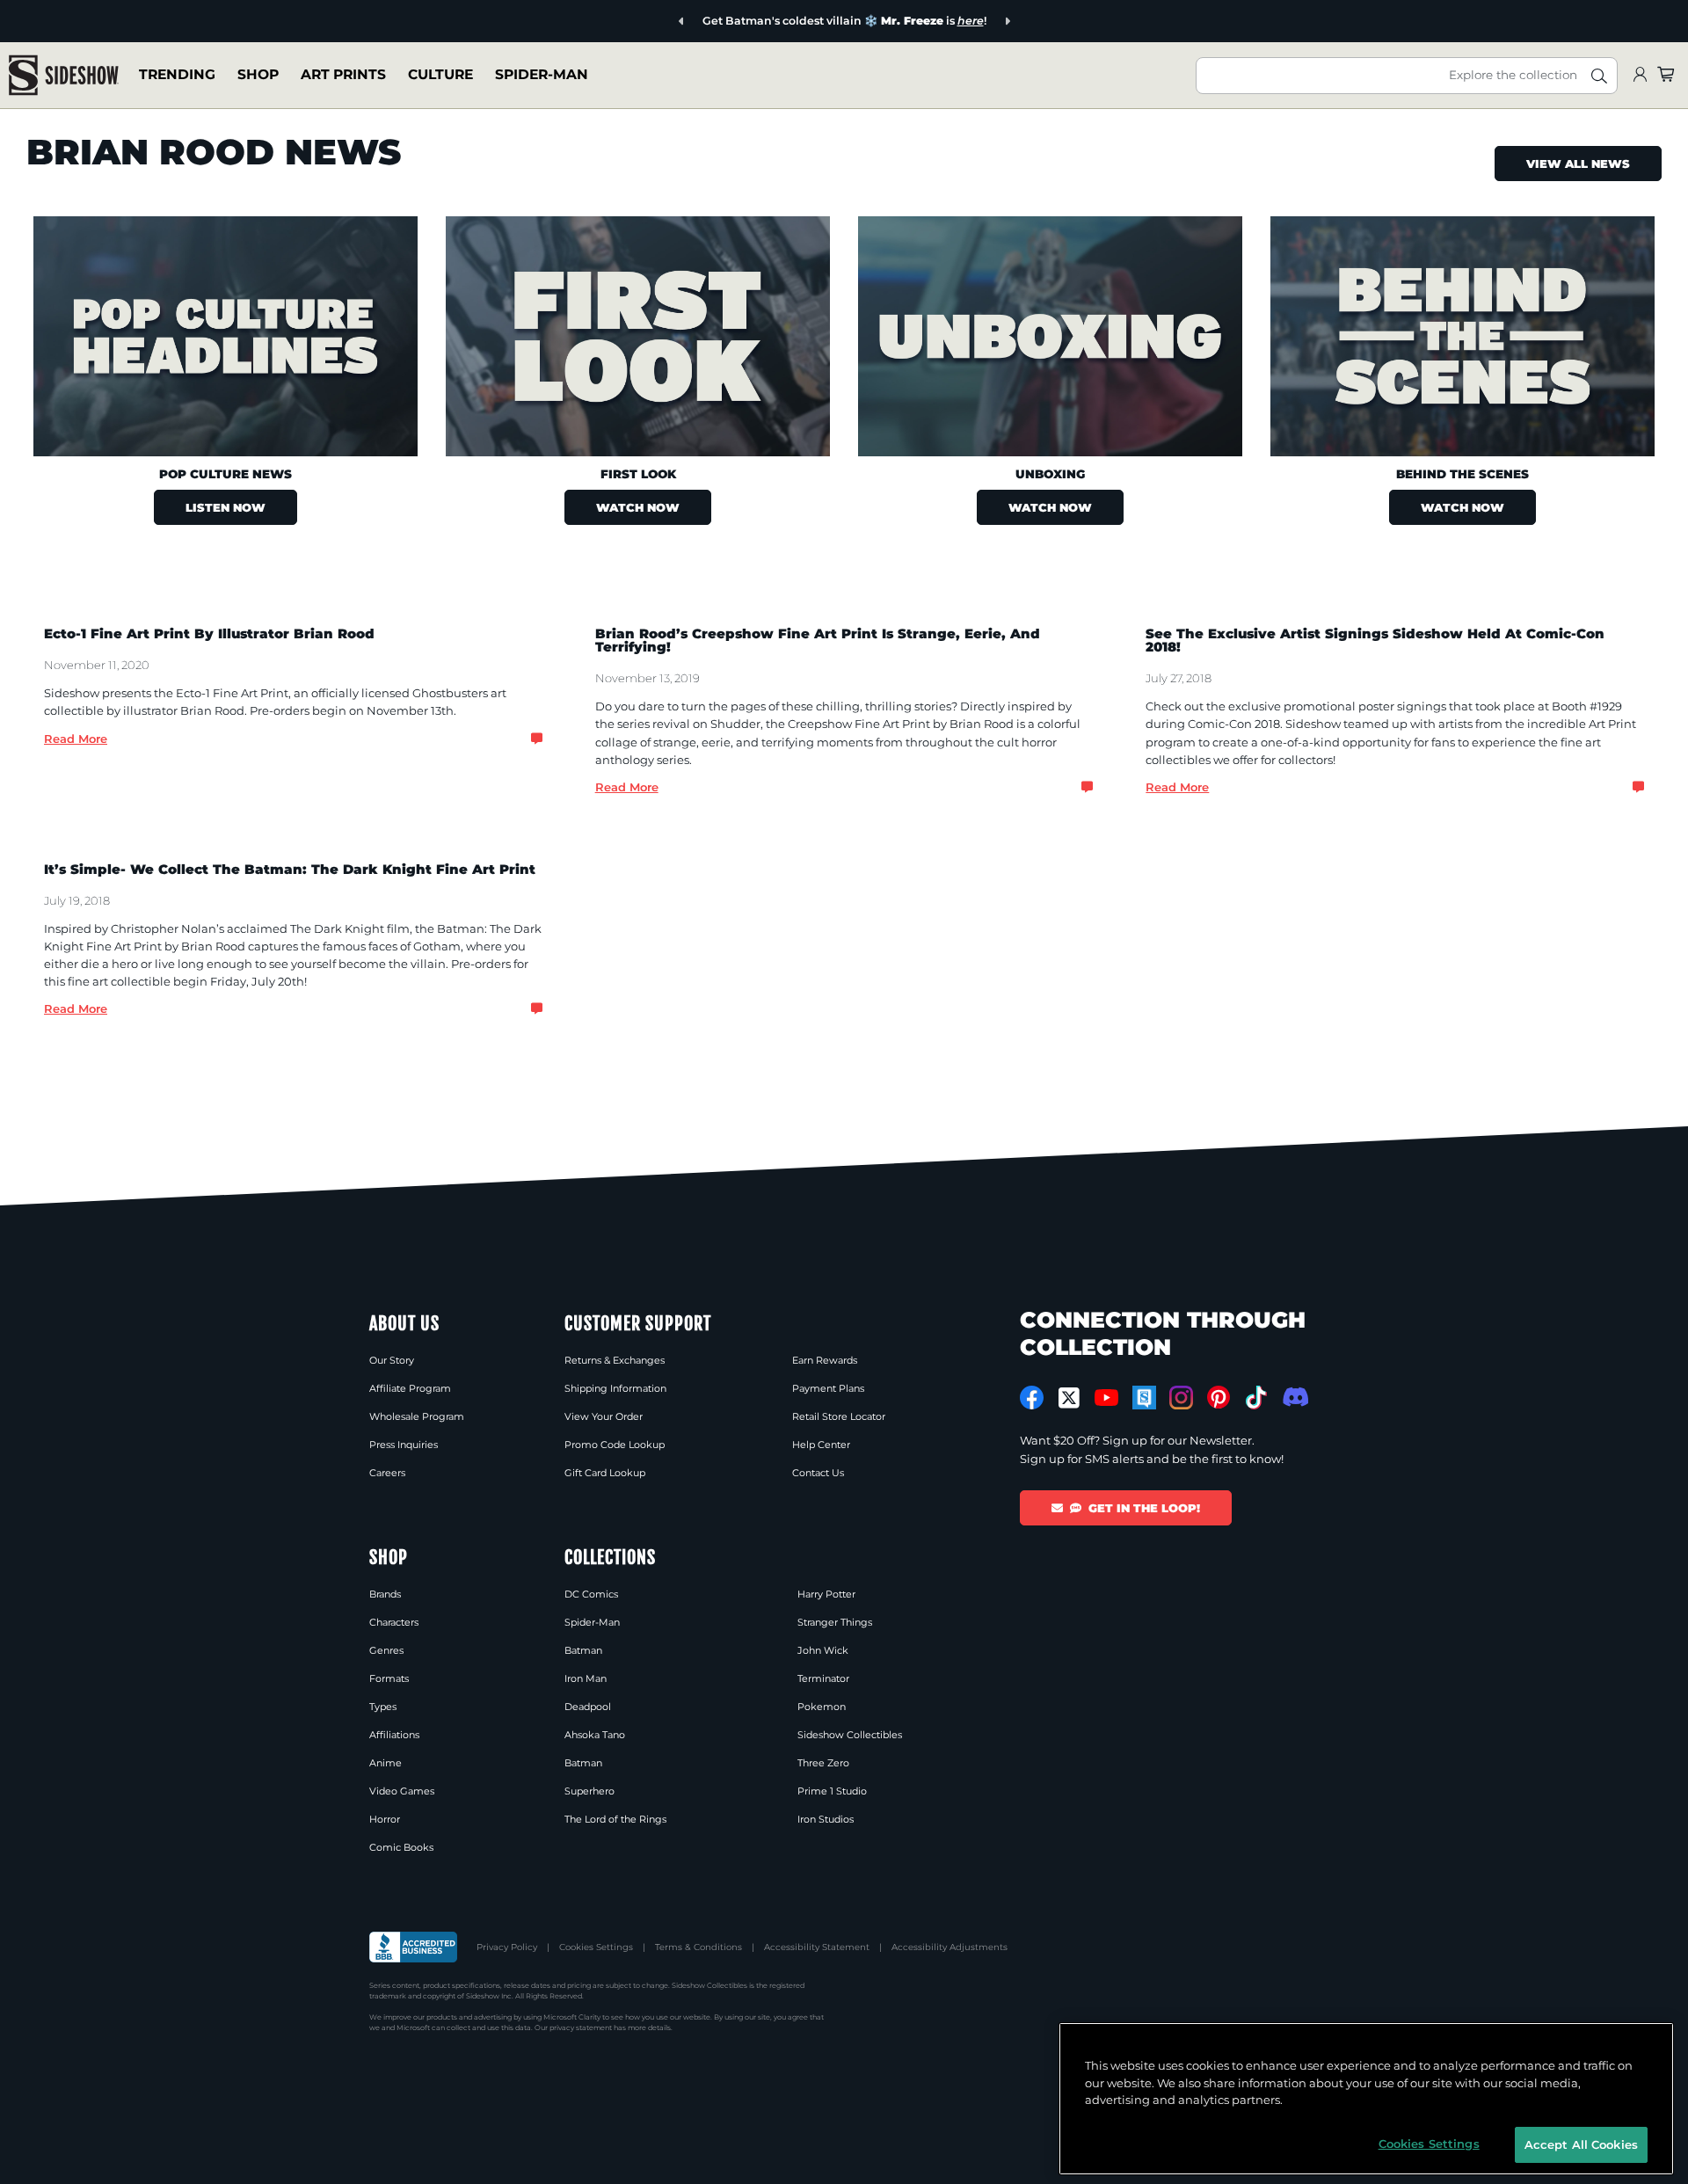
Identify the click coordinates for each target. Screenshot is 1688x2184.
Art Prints (343, 74)
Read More (76, 739)
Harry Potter (826, 1594)
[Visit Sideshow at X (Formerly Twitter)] (1070, 1398)
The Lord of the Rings (615, 1819)
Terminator (823, 1678)
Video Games (402, 1791)
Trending (177, 74)
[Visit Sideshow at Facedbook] (1032, 1398)
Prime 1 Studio (832, 1791)
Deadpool (588, 1707)
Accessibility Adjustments (949, 1947)
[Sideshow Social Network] (1144, 1398)
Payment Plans (828, 1388)
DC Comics (591, 1594)
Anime (386, 1763)
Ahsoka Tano (595, 1735)
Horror (385, 1819)
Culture (440, 74)
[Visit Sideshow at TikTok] (1256, 1398)
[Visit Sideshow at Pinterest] (1219, 1398)
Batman (583, 1650)
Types (383, 1707)
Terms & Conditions (698, 1947)
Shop (258, 74)
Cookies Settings (596, 1947)
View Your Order (604, 1416)
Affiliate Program (410, 1388)
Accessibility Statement (817, 1947)
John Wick (823, 1650)
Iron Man (586, 1678)
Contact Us (818, 1473)
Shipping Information (615, 1388)
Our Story (392, 1360)
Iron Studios (826, 1819)
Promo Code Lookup (615, 1445)
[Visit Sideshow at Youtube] (1106, 1398)
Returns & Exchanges (615, 1360)
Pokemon (822, 1707)
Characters (394, 1622)
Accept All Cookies (1581, 2144)
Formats (389, 1678)
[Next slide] (1007, 22)
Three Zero (823, 1763)
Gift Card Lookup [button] (605, 1473)
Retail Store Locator (839, 1416)
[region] (1366, 2099)
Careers (387, 1473)
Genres (386, 1650)
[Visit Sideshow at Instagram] (1181, 1398)
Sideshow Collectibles (850, 1735)
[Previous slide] (682, 22)
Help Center (821, 1445)
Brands (385, 1594)
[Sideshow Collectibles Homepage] (64, 75)
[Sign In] (1640, 75)
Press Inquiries (404, 1445)
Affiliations (394, 1735)
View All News (1578, 164)
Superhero (589, 1791)
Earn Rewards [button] (825, 1360)
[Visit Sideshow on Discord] (1294, 1397)
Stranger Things (835, 1622)
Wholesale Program (417, 1416)
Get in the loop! (1144, 1508)
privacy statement (581, 2027)
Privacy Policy (507, 1947)
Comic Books (401, 1847)
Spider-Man (542, 74)
